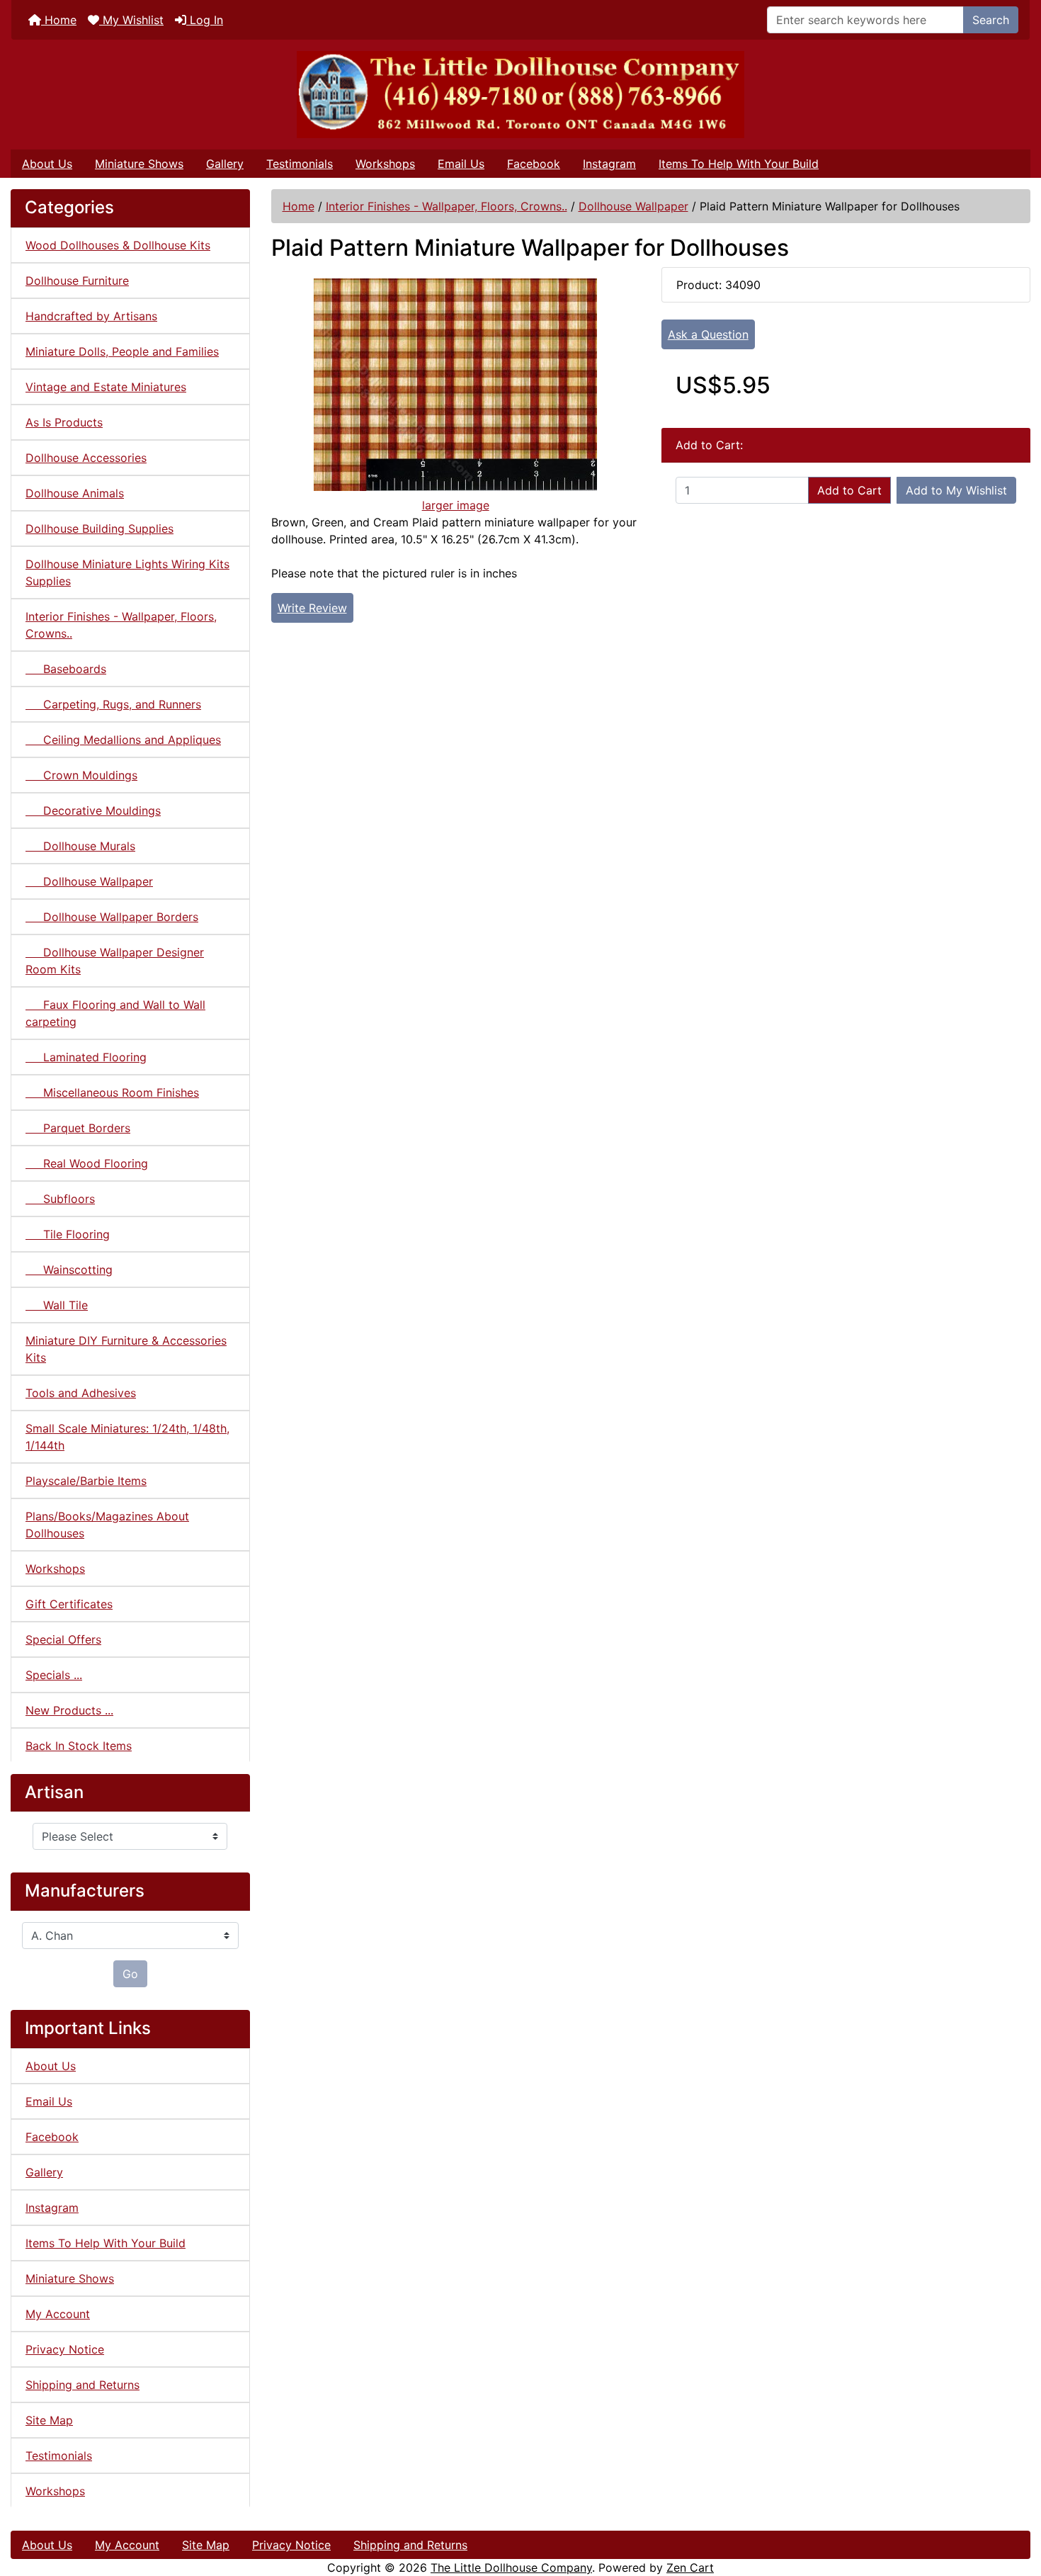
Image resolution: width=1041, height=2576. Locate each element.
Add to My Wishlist (956, 490)
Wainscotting (69, 1270)
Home (59, 20)
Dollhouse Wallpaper (633, 206)
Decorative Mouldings (93, 810)
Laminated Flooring (86, 1057)
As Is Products (64, 422)
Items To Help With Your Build (739, 164)
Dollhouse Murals (80, 846)
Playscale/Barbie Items (86, 1481)
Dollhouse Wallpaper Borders (112, 917)
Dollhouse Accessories (86, 458)
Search (991, 20)
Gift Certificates (69, 1604)
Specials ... (54, 1675)
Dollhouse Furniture (77, 281)
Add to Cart (849, 490)
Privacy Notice (65, 2349)
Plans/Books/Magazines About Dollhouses (107, 1525)
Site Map (49, 2420)
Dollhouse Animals (75, 493)
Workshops (385, 164)
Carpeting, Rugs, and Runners (113, 704)
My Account (58, 2314)
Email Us (461, 164)
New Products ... (69, 1710)
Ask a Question (708, 334)
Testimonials (300, 164)
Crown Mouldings (81, 775)
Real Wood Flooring (87, 1163)
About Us (47, 164)
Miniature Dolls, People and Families (122, 351)
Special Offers (63, 1639)
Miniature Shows (139, 164)
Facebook (534, 164)
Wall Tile (57, 1305)
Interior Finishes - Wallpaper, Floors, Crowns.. (446, 206)
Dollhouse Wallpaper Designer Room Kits (115, 961)
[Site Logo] (520, 95)
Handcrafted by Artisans (91, 316)
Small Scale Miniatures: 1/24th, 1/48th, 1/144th (127, 1437)
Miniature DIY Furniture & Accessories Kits (126, 1349)
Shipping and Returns (83, 2385)
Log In (205, 20)
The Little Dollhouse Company (511, 2567)
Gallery (225, 164)
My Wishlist (131, 20)
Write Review (312, 608)
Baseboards (66, 669)
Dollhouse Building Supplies (99, 529)
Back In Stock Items (79, 1746)
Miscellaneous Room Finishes (112, 1092)
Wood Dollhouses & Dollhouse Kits (118, 245)
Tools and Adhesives (81, 1393)
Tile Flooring (68, 1234)
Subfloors (60, 1199)
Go (130, 1974)
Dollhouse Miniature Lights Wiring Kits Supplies (127, 572)
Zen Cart (690, 2567)
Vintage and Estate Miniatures (106, 387)
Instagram (609, 164)
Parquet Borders (78, 1128)
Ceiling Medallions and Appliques (123, 740)
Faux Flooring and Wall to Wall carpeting (115, 1013)
